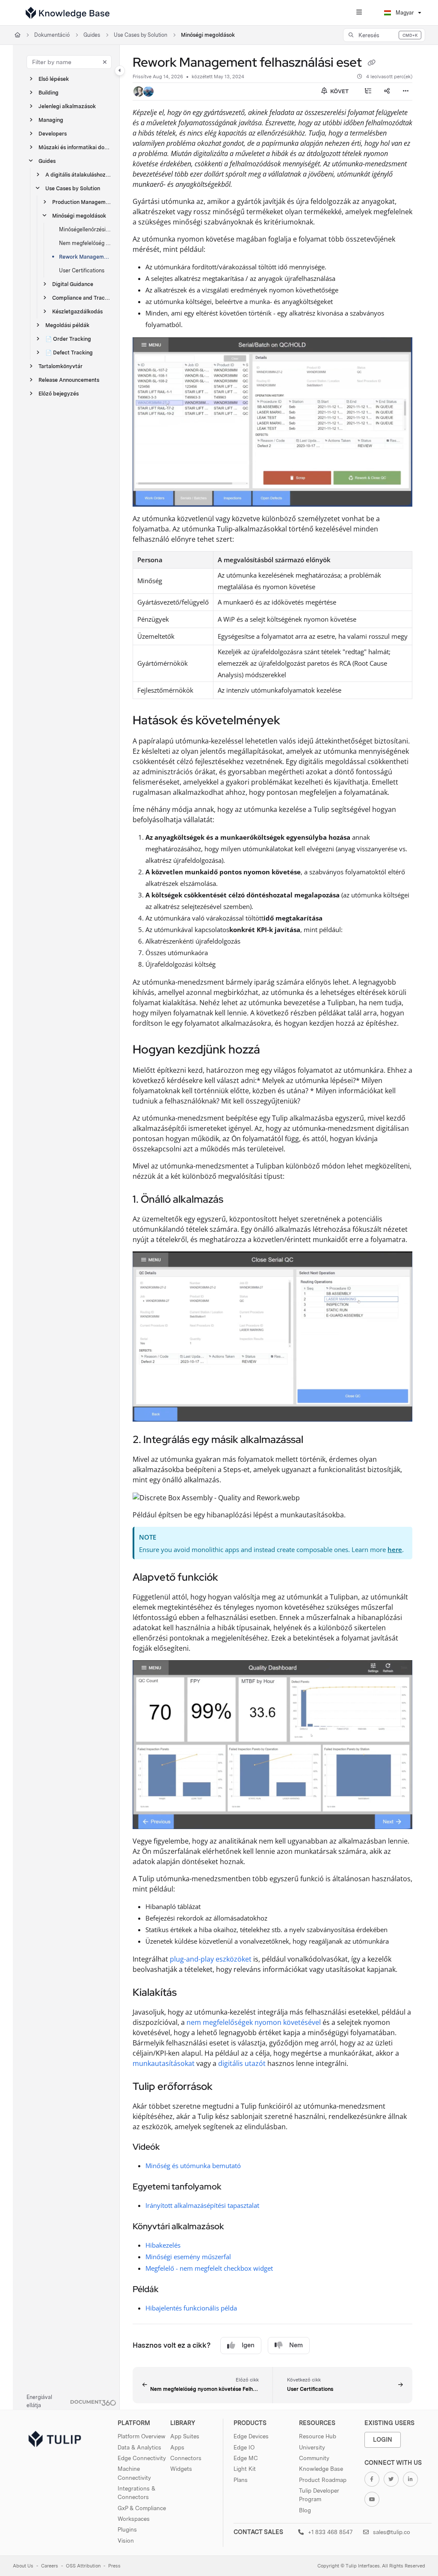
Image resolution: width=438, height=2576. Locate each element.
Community (314, 2458)
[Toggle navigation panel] (120, 71)
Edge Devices (251, 2436)
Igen (248, 2345)
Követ (339, 91)
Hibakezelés (163, 2245)
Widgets (181, 2469)
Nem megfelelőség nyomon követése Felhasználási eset (85, 243)
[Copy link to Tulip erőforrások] (226, 2087)
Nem (296, 2345)
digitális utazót (242, 2063)
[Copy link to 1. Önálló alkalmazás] (237, 1200)
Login (383, 2439)
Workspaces (134, 2519)
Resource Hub (318, 2436)
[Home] (68, 13)
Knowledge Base (321, 2469)
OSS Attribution (83, 2566)
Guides (92, 35)
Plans (241, 2480)
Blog (305, 2510)
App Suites (185, 2436)
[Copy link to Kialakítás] (190, 1993)
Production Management (82, 202)
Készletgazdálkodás (77, 311)
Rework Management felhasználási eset (85, 257)
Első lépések (54, 79)
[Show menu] (359, 13)
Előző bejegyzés (59, 394)
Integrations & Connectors (136, 2493)
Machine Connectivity (134, 2473)
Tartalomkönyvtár (61, 366)
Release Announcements (69, 380)
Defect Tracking (69, 353)
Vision (126, 2541)
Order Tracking (68, 339)
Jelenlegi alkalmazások (67, 106)
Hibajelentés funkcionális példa (191, 2308)
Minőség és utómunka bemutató (193, 2166)
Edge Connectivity (142, 2458)
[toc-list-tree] (368, 91)
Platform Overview (142, 2436)
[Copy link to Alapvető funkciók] (231, 1578)
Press (114, 2566)
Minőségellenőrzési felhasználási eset (85, 229)
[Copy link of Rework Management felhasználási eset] (371, 63)
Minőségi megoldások (208, 35)
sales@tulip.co (391, 2532)
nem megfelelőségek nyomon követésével (254, 2022)
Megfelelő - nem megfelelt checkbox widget (209, 2268)
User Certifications (82, 270)
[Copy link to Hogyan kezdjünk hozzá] (273, 1050)
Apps (177, 2447)
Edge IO (244, 2447)
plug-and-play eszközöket (211, 1959)
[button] (384, 35)
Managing (51, 120)
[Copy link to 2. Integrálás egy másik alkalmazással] (317, 1440)
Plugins (127, 2529)
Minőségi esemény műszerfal (188, 2257)
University (312, 2447)
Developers (53, 134)
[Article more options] (405, 91)
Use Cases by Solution (141, 35)
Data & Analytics (139, 2447)
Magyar (404, 13)
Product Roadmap (323, 2480)
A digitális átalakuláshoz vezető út (78, 175)
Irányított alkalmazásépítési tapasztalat (202, 2205)
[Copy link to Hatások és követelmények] (293, 721)
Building (49, 93)
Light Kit (245, 2469)
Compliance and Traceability (82, 298)
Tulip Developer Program (319, 2495)
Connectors (186, 2458)
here (395, 1549)
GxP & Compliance (142, 2508)
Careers (50, 2566)
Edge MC (246, 2458)
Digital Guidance (73, 284)
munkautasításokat (164, 2063)
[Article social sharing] (387, 91)
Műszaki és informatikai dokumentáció (75, 147)
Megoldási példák (67, 325)
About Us (23, 2566)
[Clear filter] (105, 62)
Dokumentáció (52, 35)
